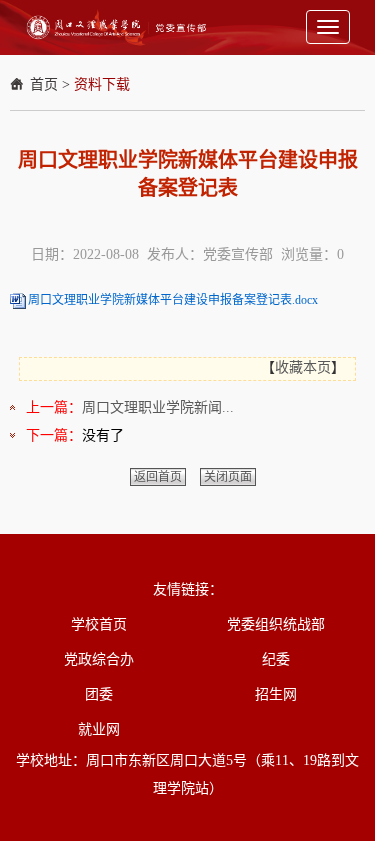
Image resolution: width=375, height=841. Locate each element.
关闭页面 (228, 477)
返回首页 (158, 477)
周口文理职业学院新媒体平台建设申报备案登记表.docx (173, 300)
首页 (44, 84)
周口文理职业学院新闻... (158, 407)
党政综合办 (99, 659)
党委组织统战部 (276, 624)
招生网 (276, 694)
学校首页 (99, 624)
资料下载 (102, 84)
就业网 (99, 729)
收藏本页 (303, 367)
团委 (99, 694)
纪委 (276, 659)
